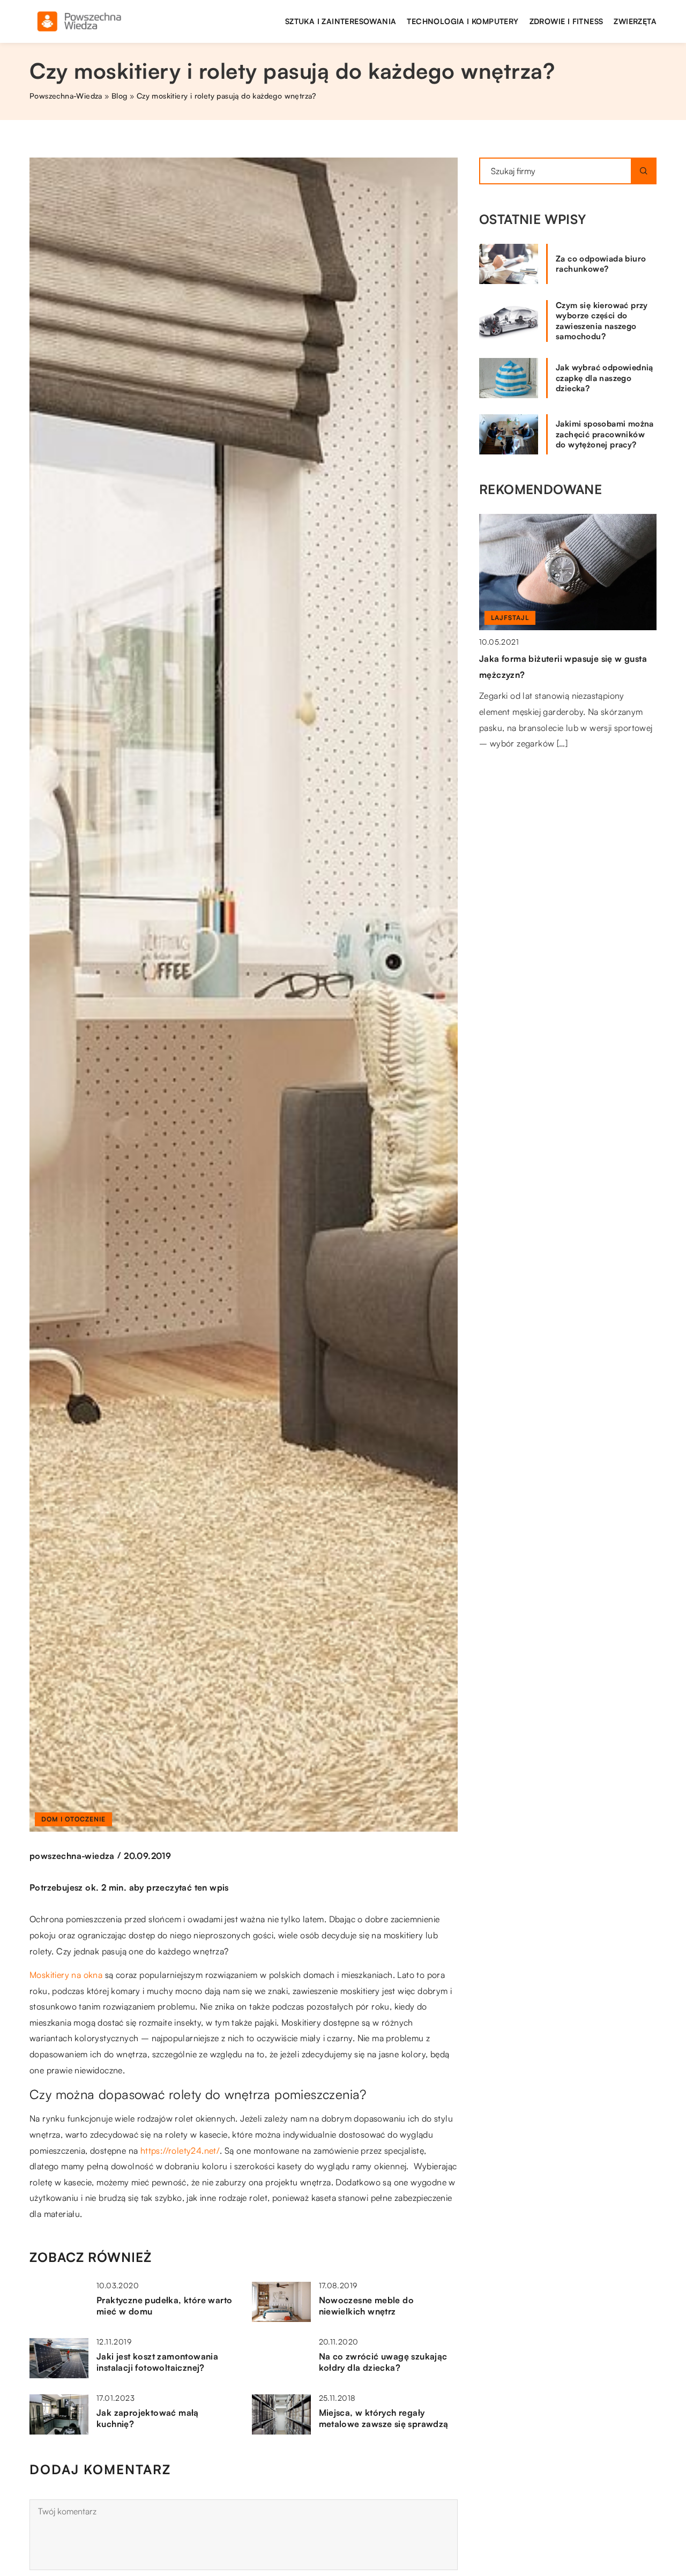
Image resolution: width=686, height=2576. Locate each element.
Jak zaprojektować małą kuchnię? (148, 2418)
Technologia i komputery (463, 21)
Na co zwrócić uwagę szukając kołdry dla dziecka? (383, 2362)
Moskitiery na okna (66, 1975)
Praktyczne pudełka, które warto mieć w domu (164, 2306)
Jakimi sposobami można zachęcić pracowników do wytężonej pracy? (605, 434)
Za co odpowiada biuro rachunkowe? (601, 264)
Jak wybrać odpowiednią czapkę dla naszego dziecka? (605, 378)
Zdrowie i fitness (566, 21)
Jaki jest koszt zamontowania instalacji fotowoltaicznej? (157, 2362)
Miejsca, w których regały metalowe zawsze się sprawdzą (384, 2418)
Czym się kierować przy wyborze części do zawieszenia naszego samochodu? (602, 321)
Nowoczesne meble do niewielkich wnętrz (367, 2306)
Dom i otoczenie (73, 1819)
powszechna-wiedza (72, 1856)
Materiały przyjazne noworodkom (549, 542)
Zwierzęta (635, 21)
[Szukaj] (644, 171)
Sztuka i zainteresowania (341, 21)
